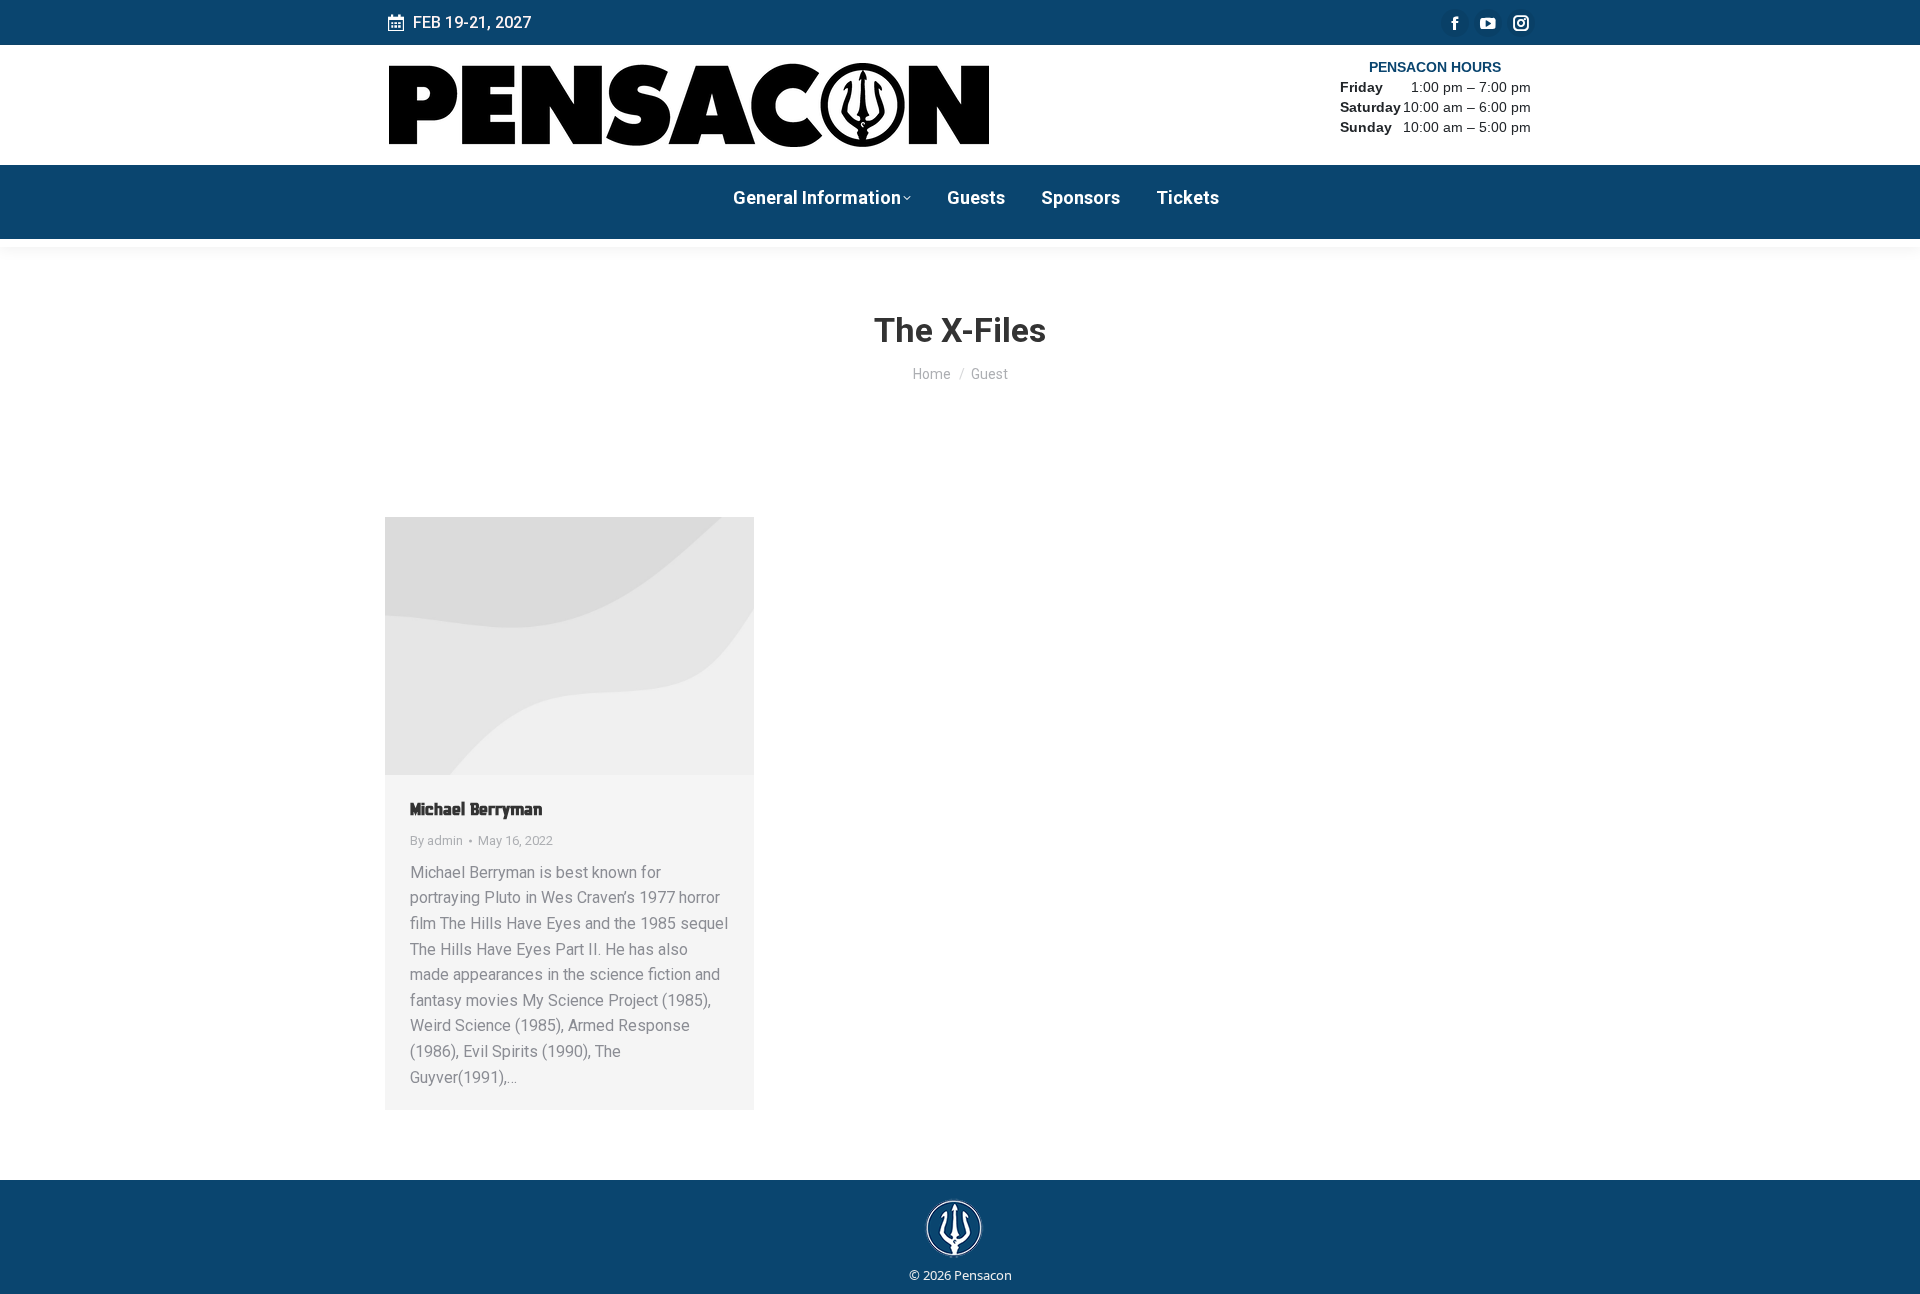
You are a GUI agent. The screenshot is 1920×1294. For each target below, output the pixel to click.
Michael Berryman (476, 809)
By (436, 840)
